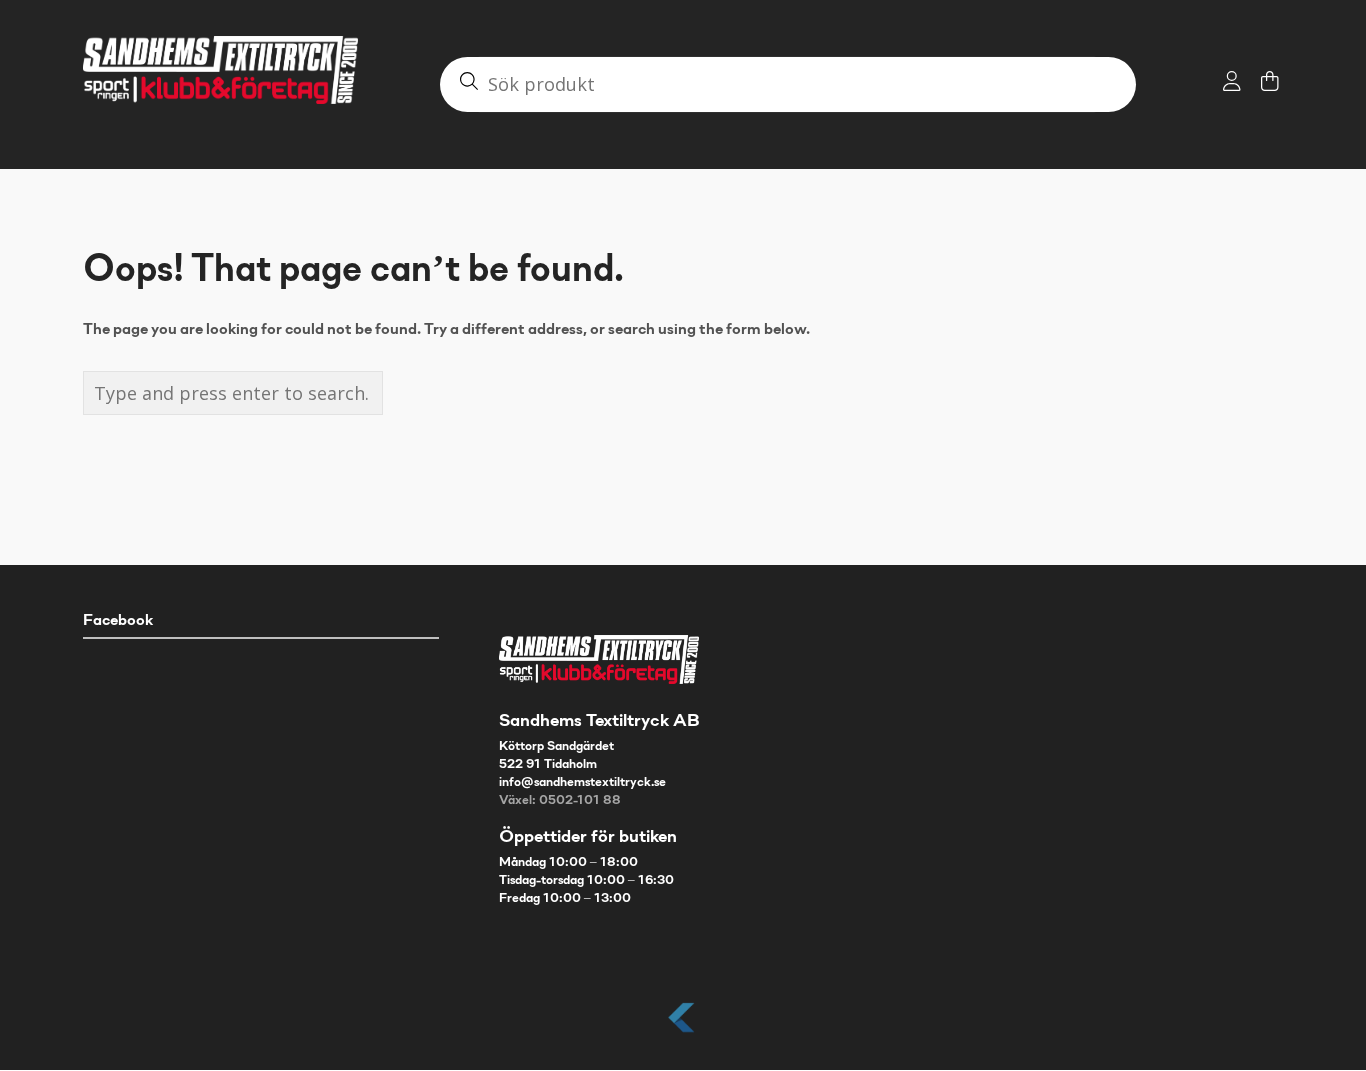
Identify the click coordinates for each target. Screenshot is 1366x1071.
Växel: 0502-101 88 (560, 801)
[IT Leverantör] (683, 1033)
